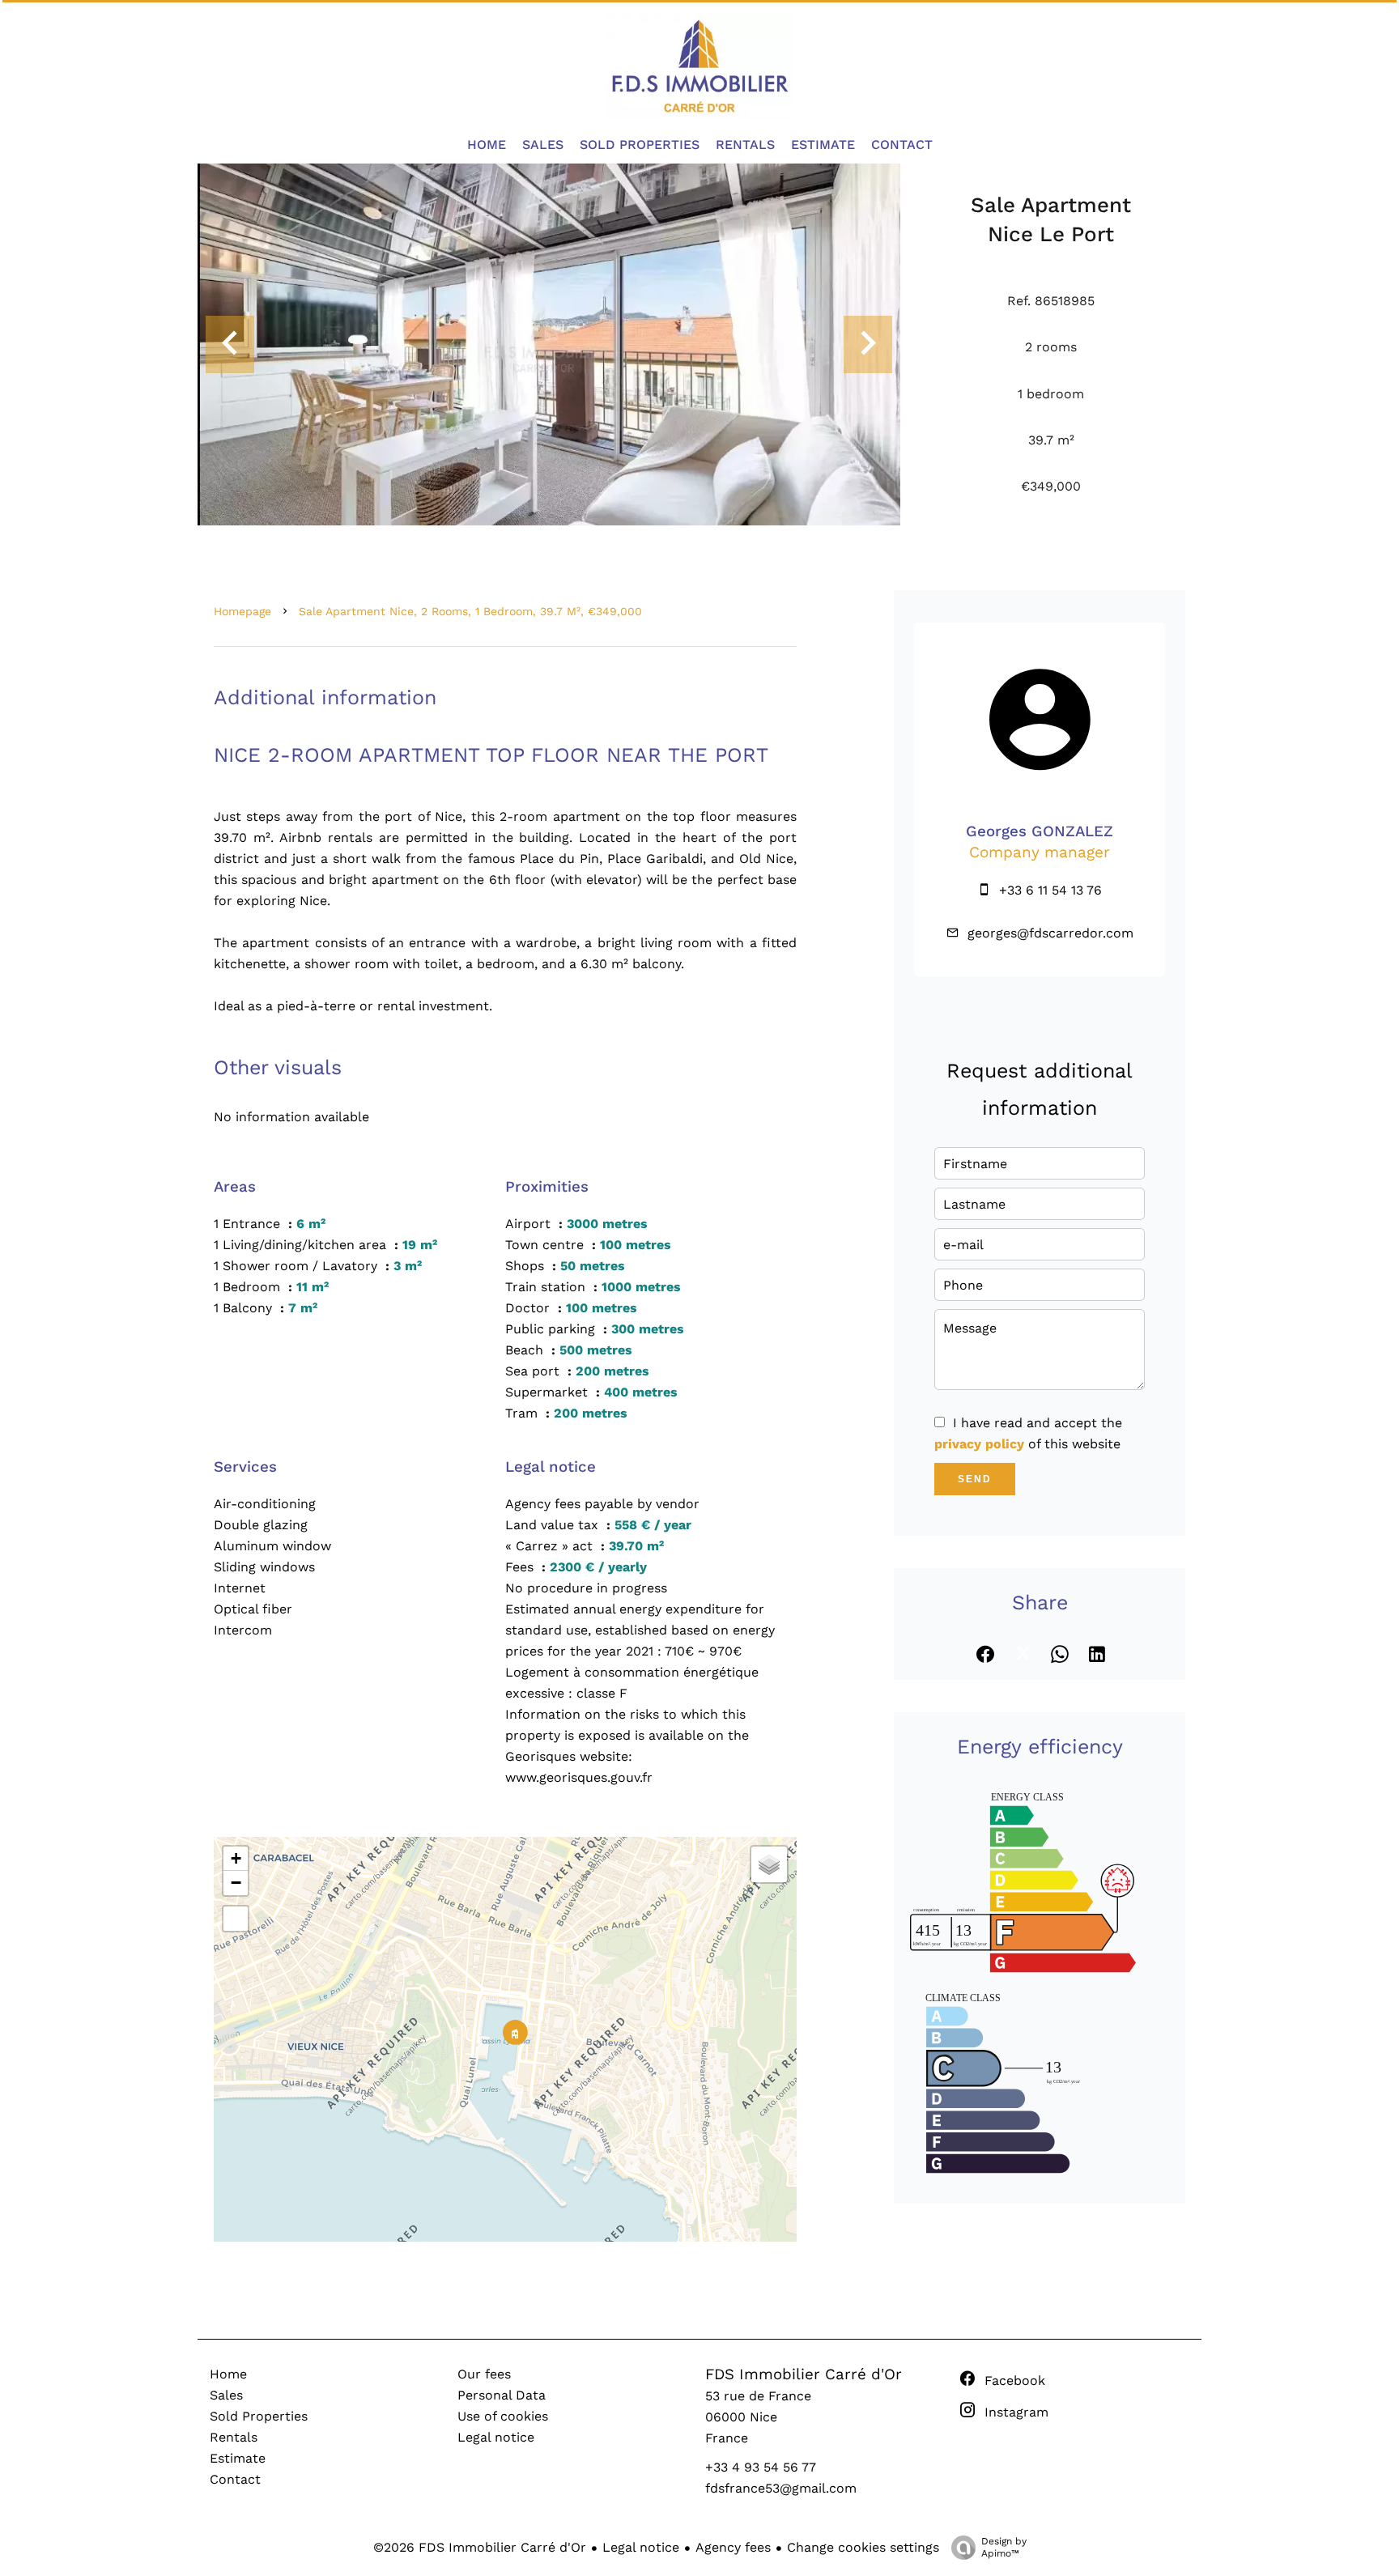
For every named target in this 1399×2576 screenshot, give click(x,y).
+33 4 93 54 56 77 (761, 2467)
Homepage (242, 611)
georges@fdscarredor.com (1050, 933)
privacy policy (979, 1444)
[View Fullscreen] (236, 1919)
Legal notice (641, 2547)
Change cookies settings (863, 2547)
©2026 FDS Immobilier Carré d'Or (480, 2547)
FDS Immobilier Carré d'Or (804, 2374)
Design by (1004, 2547)
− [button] (236, 1883)
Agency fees (733, 2547)
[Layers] (769, 1864)
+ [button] (236, 1858)
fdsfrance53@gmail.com (781, 2488)
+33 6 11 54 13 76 (1050, 890)
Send (975, 1479)
